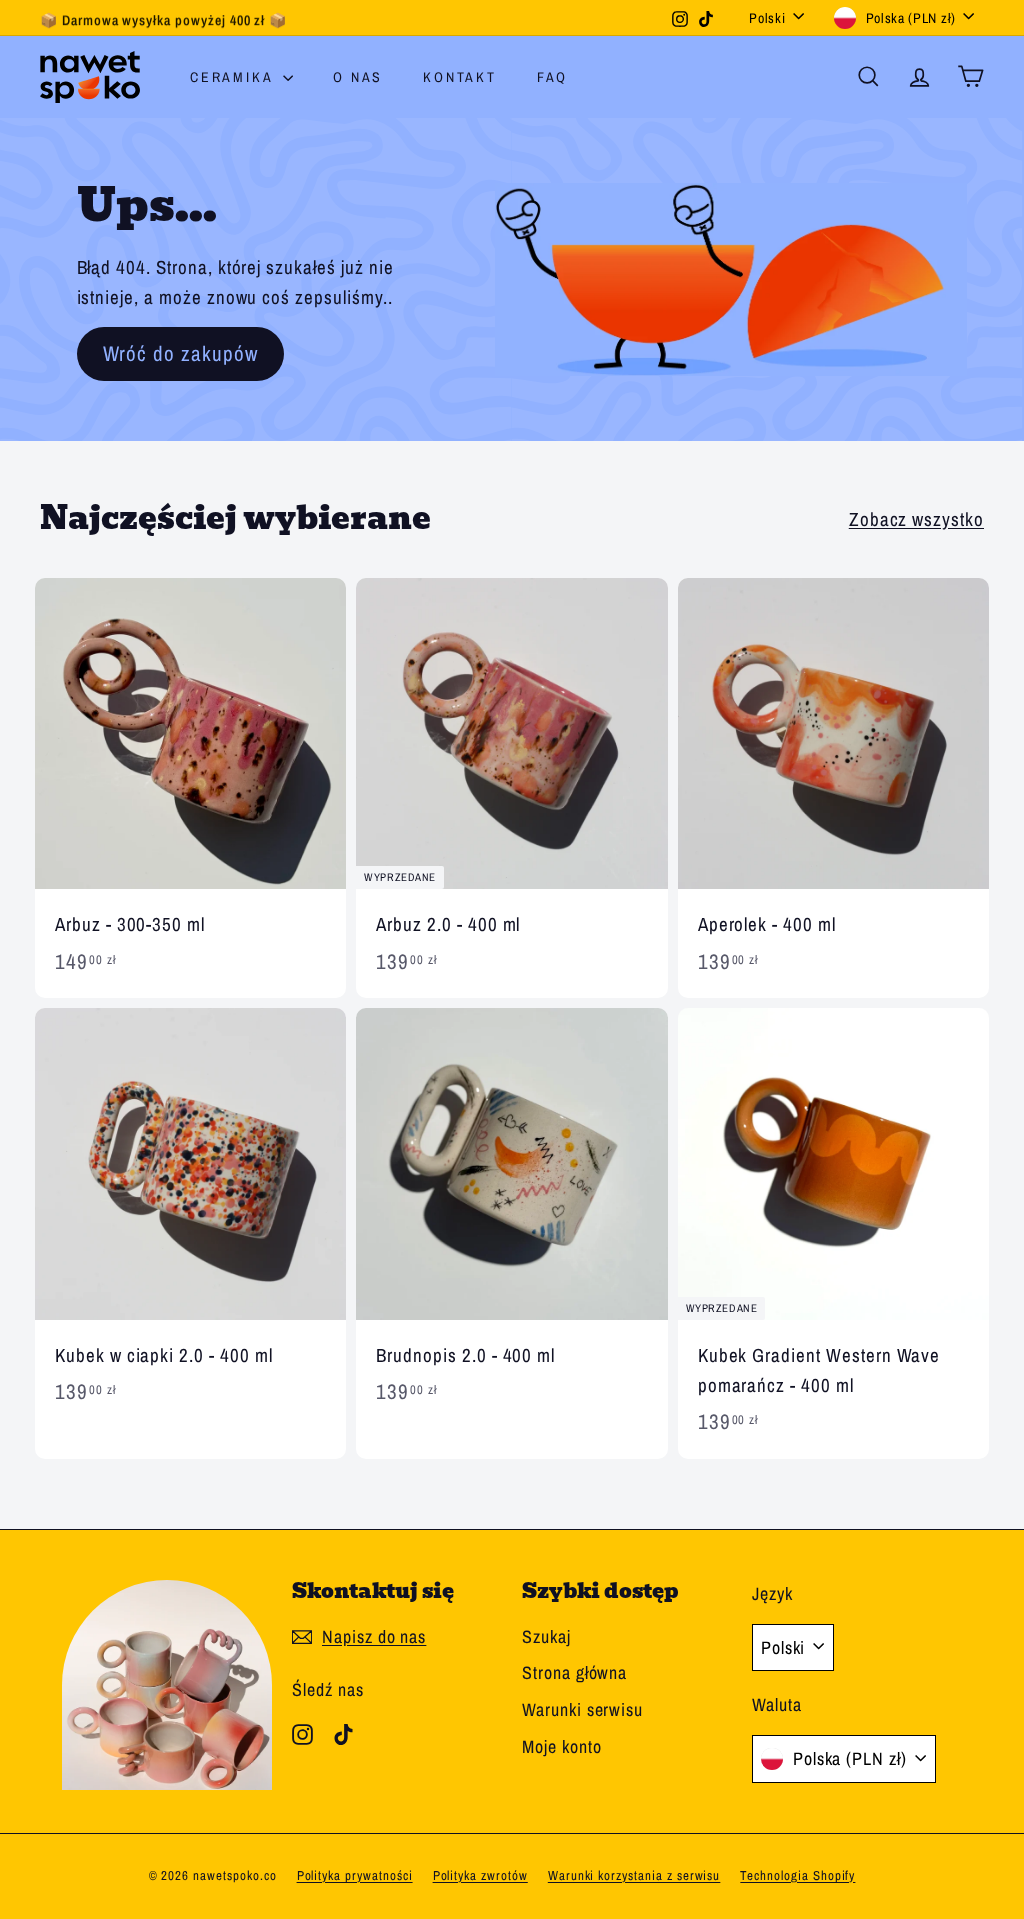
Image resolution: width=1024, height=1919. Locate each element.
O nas (358, 77)
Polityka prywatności (355, 1875)
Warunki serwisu (582, 1709)
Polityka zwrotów (480, 1875)
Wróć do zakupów (180, 353)
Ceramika (234, 77)
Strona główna (574, 1672)
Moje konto (562, 1746)
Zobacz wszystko (916, 519)
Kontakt (460, 77)
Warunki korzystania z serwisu (634, 1875)
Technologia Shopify (797, 1875)
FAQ (552, 77)
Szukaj (546, 1636)
